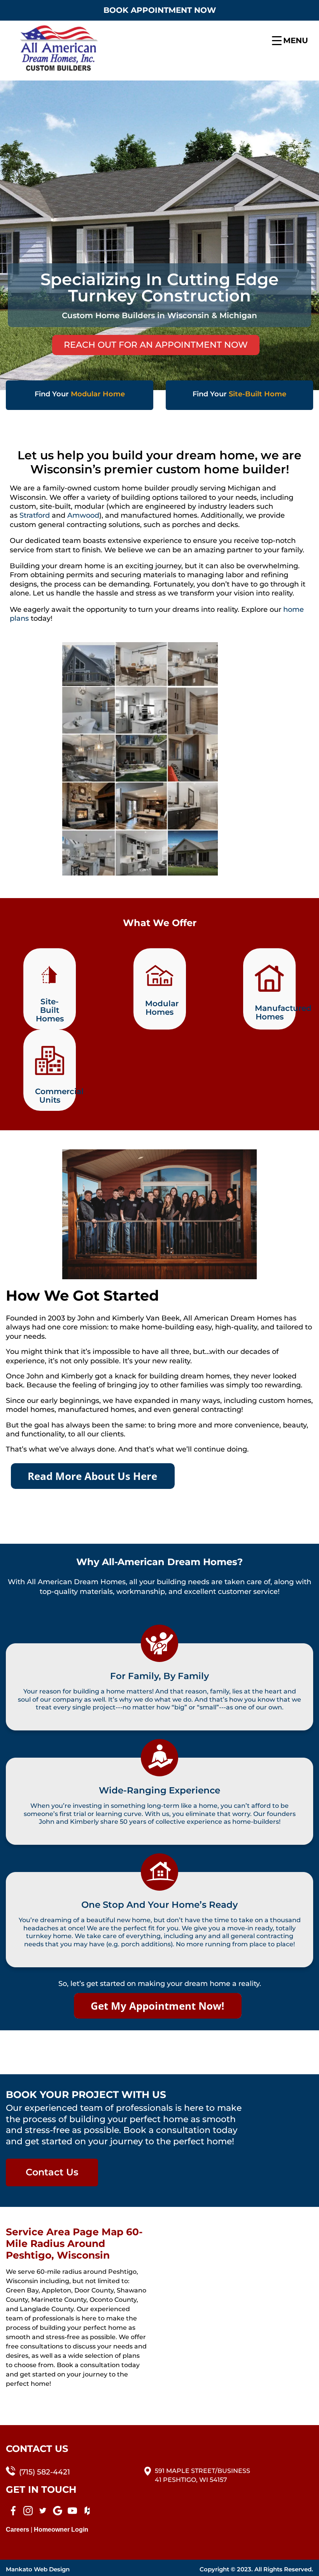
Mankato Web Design (38, 2569)
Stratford (36, 515)
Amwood (83, 515)
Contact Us (52, 2172)
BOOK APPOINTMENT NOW (160, 10)
